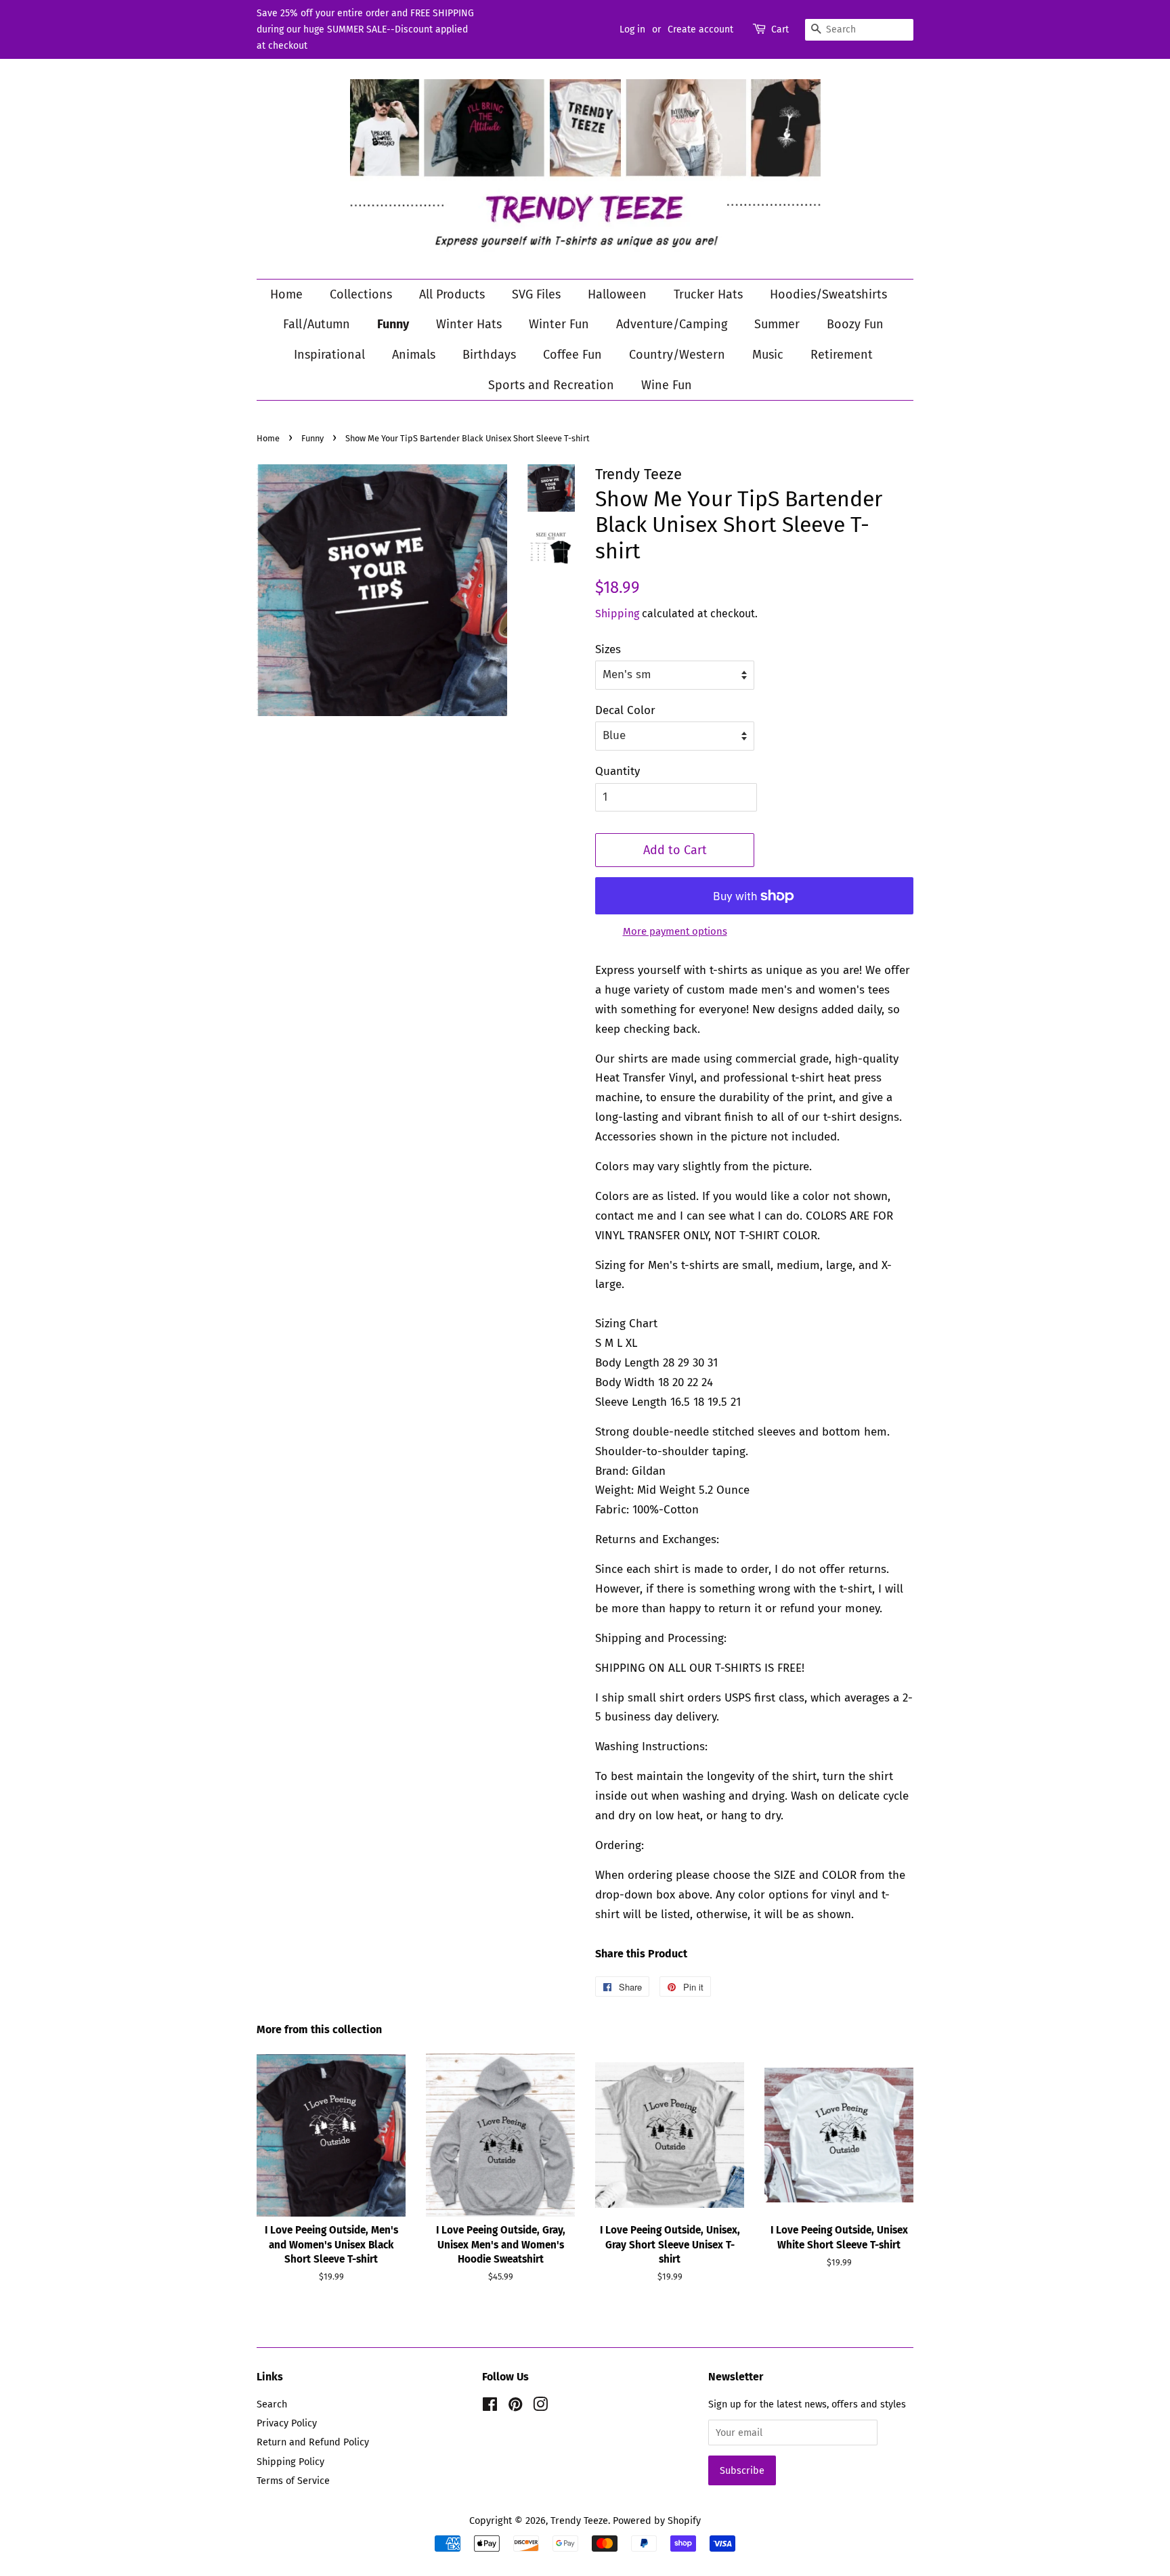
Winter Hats (469, 324)
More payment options (675, 931)
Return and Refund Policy (313, 2442)
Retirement (842, 355)
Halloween (617, 294)
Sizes (608, 649)
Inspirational (329, 355)
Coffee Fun (572, 355)
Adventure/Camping (672, 324)
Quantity (617, 771)
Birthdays (489, 355)
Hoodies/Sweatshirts (828, 294)
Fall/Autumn (317, 324)
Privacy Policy (287, 2423)
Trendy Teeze (579, 2521)
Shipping (617, 614)
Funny (393, 324)
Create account (700, 29)
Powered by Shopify (657, 2521)
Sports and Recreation (551, 385)
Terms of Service (293, 2481)
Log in (632, 29)
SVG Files (536, 294)
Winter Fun (559, 324)
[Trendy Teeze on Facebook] (490, 2407)
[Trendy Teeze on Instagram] (540, 2407)
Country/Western (677, 355)
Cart (780, 29)
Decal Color (625, 710)
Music (768, 355)
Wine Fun (667, 385)
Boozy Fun (855, 324)
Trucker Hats (708, 294)
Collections (361, 294)
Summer (777, 324)
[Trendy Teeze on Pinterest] (515, 2407)
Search (272, 2404)
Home (286, 294)
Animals (414, 355)
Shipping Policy (290, 2462)
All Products (452, 294)
